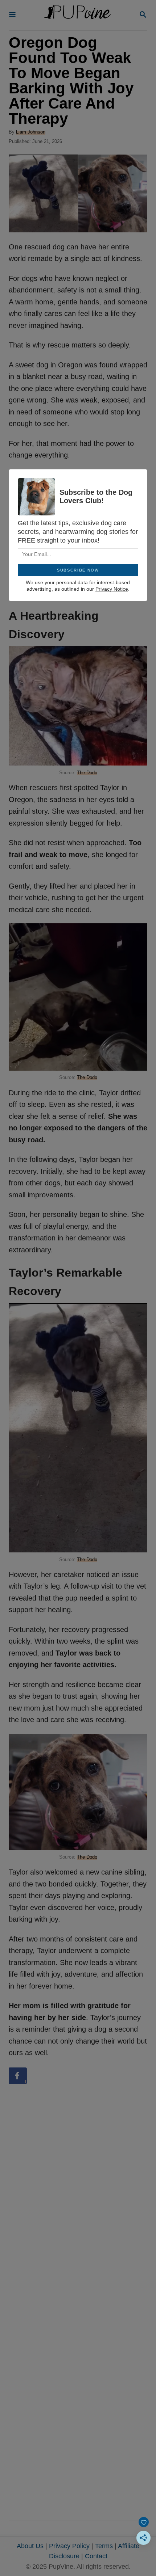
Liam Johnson (31, 132)
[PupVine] (77, 15)
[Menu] (12, 15)
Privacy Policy (69, 2546)
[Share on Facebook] (18, 2076)
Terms (104, 2546)
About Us (30, 2546)
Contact (96, 2556)
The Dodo (87, 773)
